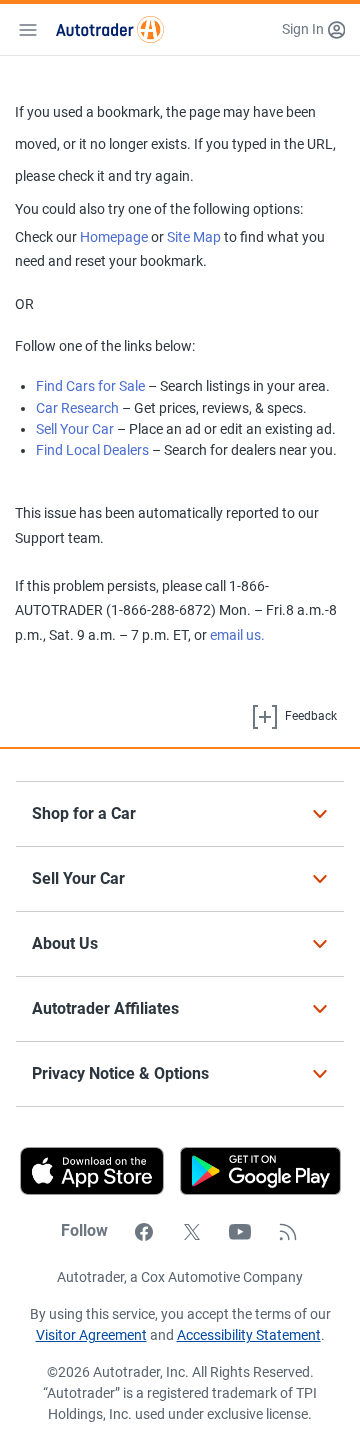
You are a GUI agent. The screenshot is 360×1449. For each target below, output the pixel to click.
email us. (237, 635)
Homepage (114, 237)
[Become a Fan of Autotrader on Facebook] (144, 1231)
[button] (313, 29)
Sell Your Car (75, 429)
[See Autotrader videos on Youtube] (240, 1231)
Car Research (77, 408)
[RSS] (288, 1231)
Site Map (194, 237)
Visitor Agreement (91, 1335)
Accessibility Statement (249, 1335)
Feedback (309, 716)
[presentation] (252, 1171)
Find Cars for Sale (90, 386)
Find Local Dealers (92, 450)
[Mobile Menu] (28, 30)
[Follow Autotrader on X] (192, 1231)
